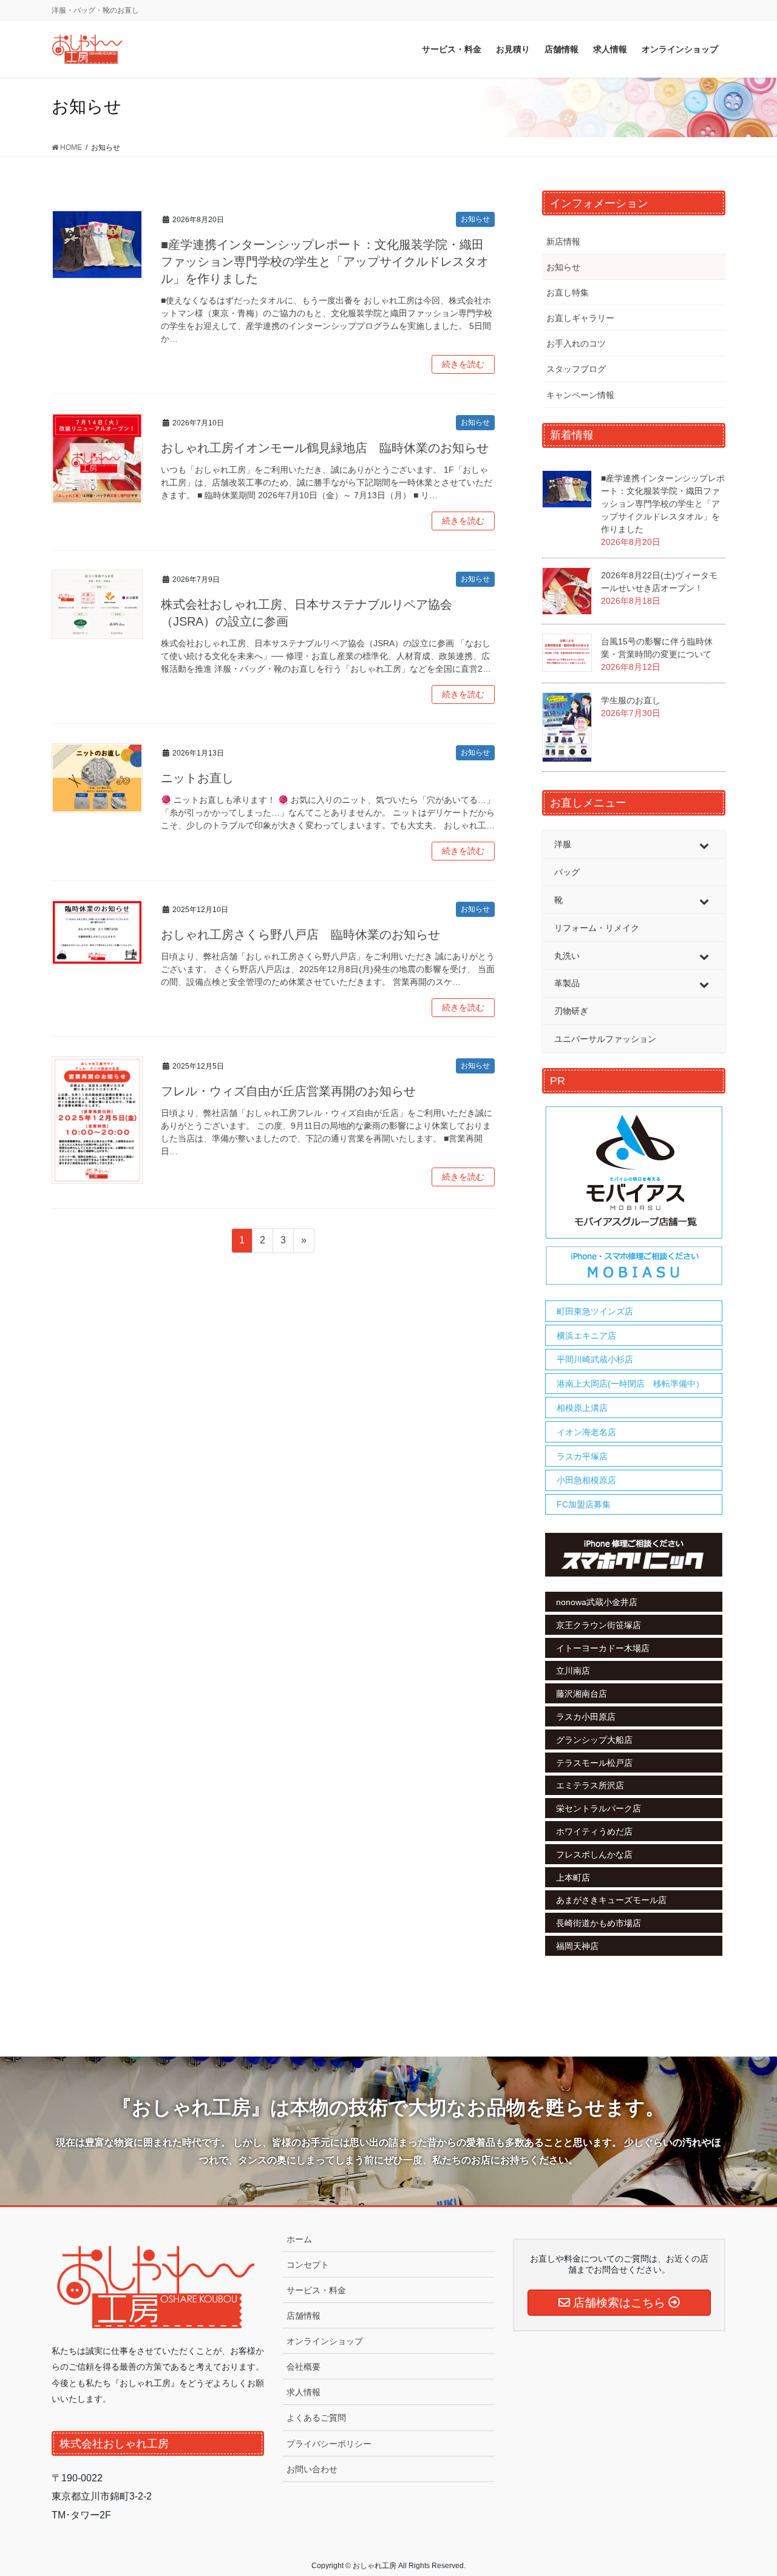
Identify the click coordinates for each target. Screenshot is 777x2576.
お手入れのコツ (576, 343)
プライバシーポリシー (329, 2444)
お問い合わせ (312, 2469)
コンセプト (308, 2265)
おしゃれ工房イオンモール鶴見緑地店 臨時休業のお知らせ (325, 448)
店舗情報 (304, 2316)
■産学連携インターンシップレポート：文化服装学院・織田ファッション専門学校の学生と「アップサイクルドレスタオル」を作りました (325, 262)
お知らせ (475, 219)
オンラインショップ (325, 2341)
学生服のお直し (631, 700)
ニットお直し (197, 778)
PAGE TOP (747, 2488)
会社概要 (304, 2367)
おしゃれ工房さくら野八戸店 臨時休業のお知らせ (300, 935)
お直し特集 (568, 292)
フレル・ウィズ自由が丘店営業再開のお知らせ (288, 1091)
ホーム (299, 2239)
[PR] (634, 1196)
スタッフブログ (576, 369)
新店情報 (563, 242)
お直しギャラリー (580, 318)
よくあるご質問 (316, 2418)
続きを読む (463, 364)
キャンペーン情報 (580, 395)
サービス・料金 (316, 2290)
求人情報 (304, 2392)
